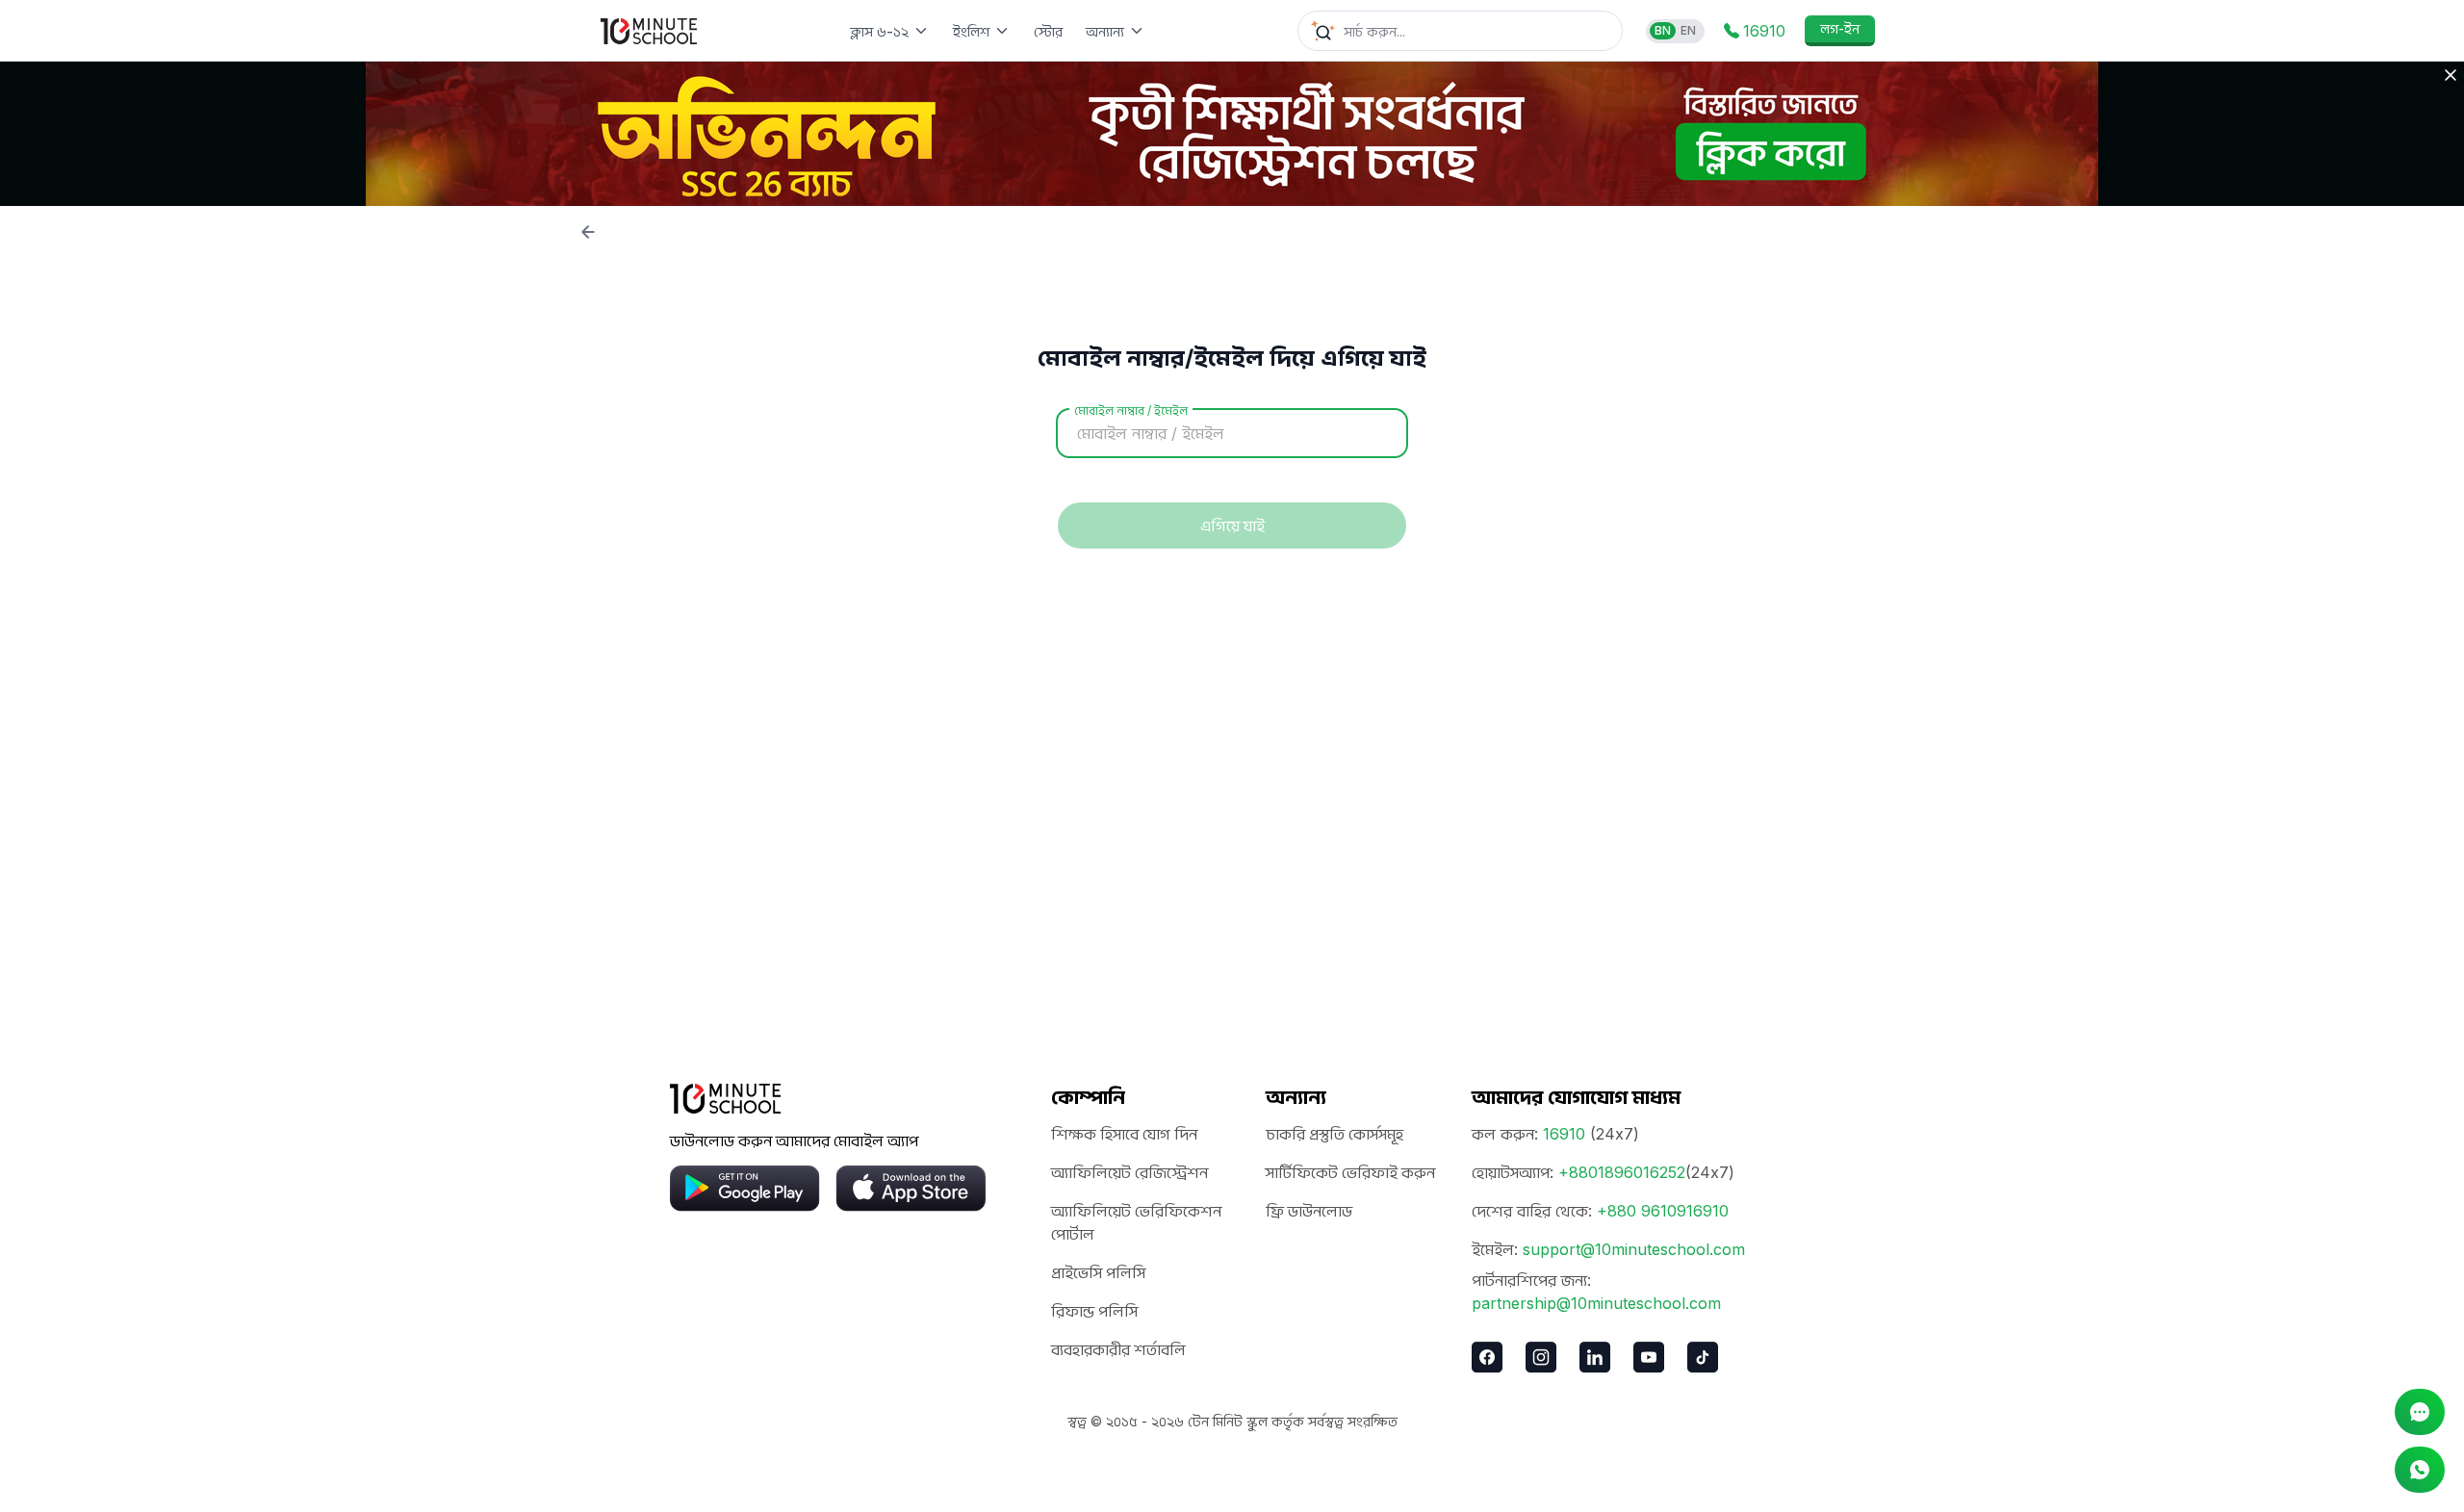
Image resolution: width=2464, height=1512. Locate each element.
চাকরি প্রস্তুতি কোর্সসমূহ (1335, 1134)
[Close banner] (2451, 75)
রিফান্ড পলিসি (1094, 1311)
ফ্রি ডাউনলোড (1309, 1211)
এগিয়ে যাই (1232, 525)
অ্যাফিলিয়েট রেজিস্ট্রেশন (1129, 1172)
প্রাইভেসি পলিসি (1098, 1272)
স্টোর (1048, 31)
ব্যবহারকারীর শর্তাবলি (1118, 1349)
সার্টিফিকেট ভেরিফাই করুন (1350, 1172)
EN (1688, 30)
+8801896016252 (1622, 1172)
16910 (1564, 1134)
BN (1663, 30)
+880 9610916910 (1663, 1211)
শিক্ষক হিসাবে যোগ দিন (1124, 1134)
